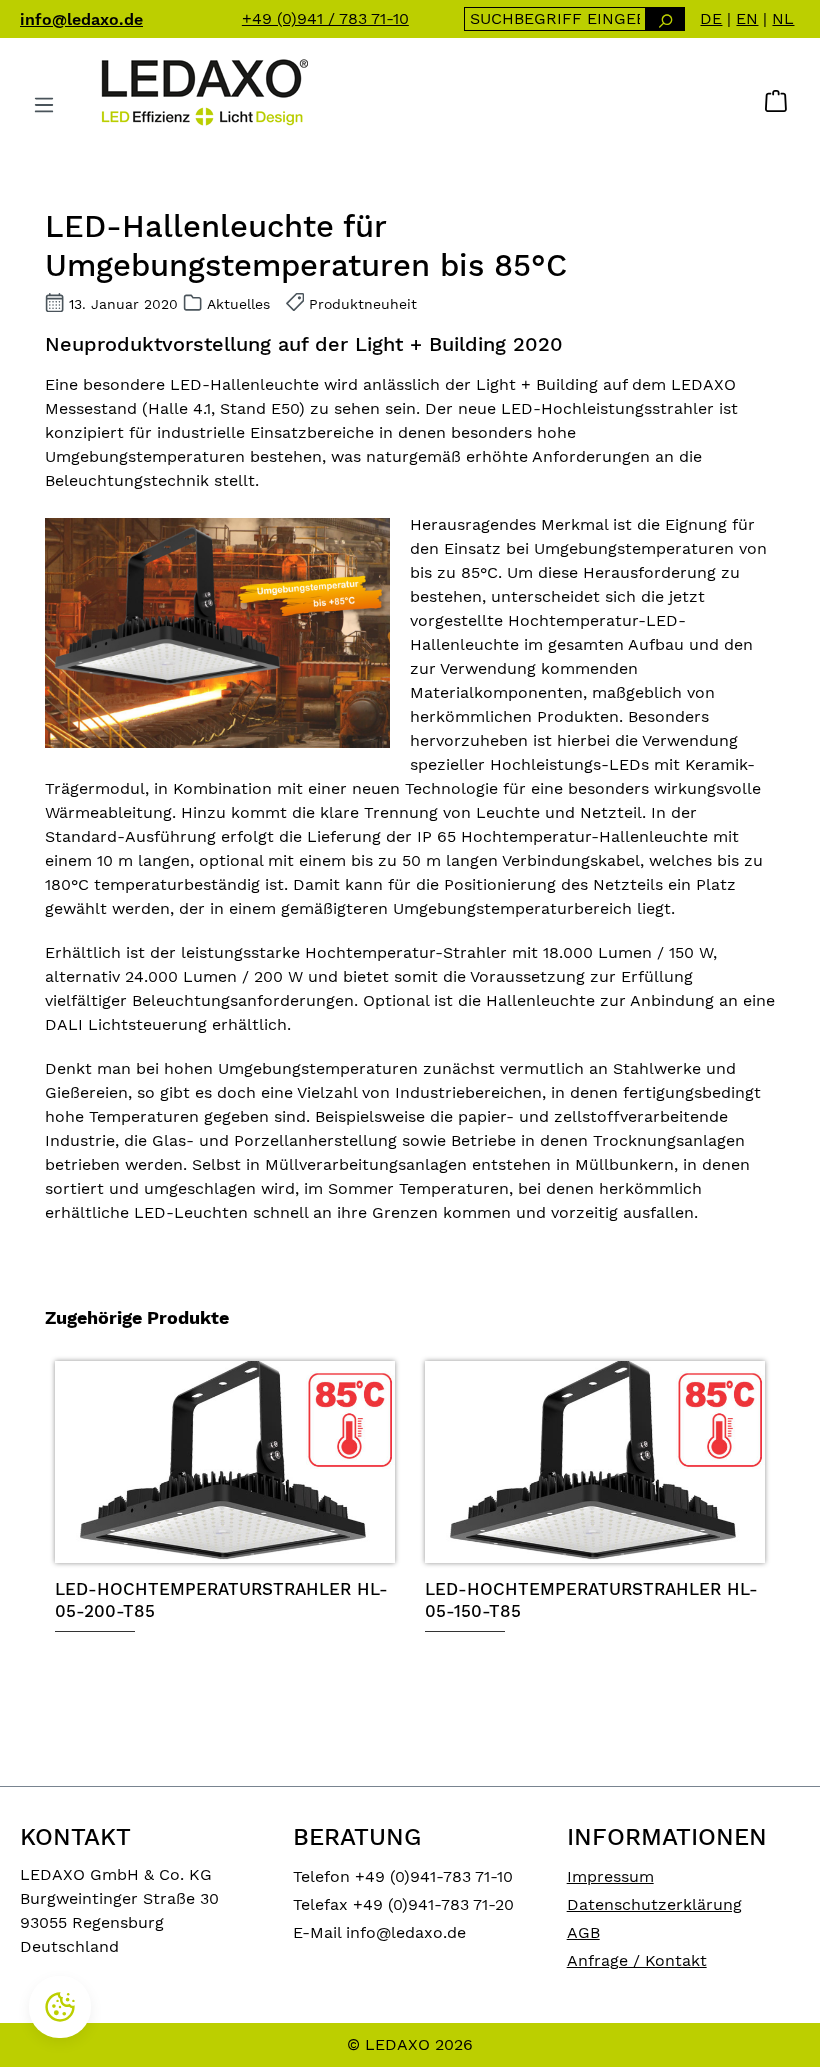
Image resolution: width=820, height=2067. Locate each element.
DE (711, 18)
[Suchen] (665, 19)
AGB (583, 1932)
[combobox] (555, 19)
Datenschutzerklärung (654, 1904)
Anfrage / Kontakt (637, 1960)
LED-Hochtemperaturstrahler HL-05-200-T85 (221, 1600)
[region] (410, 1540)
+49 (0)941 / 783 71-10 (325, 18)
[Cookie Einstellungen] (60, 2007)
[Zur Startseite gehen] (203, 92)
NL (783, 18)
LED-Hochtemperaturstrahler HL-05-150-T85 (591, 1600)
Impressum (610, 1876)
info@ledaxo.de (81, 19)
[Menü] (44, 105)
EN (747, 18)
